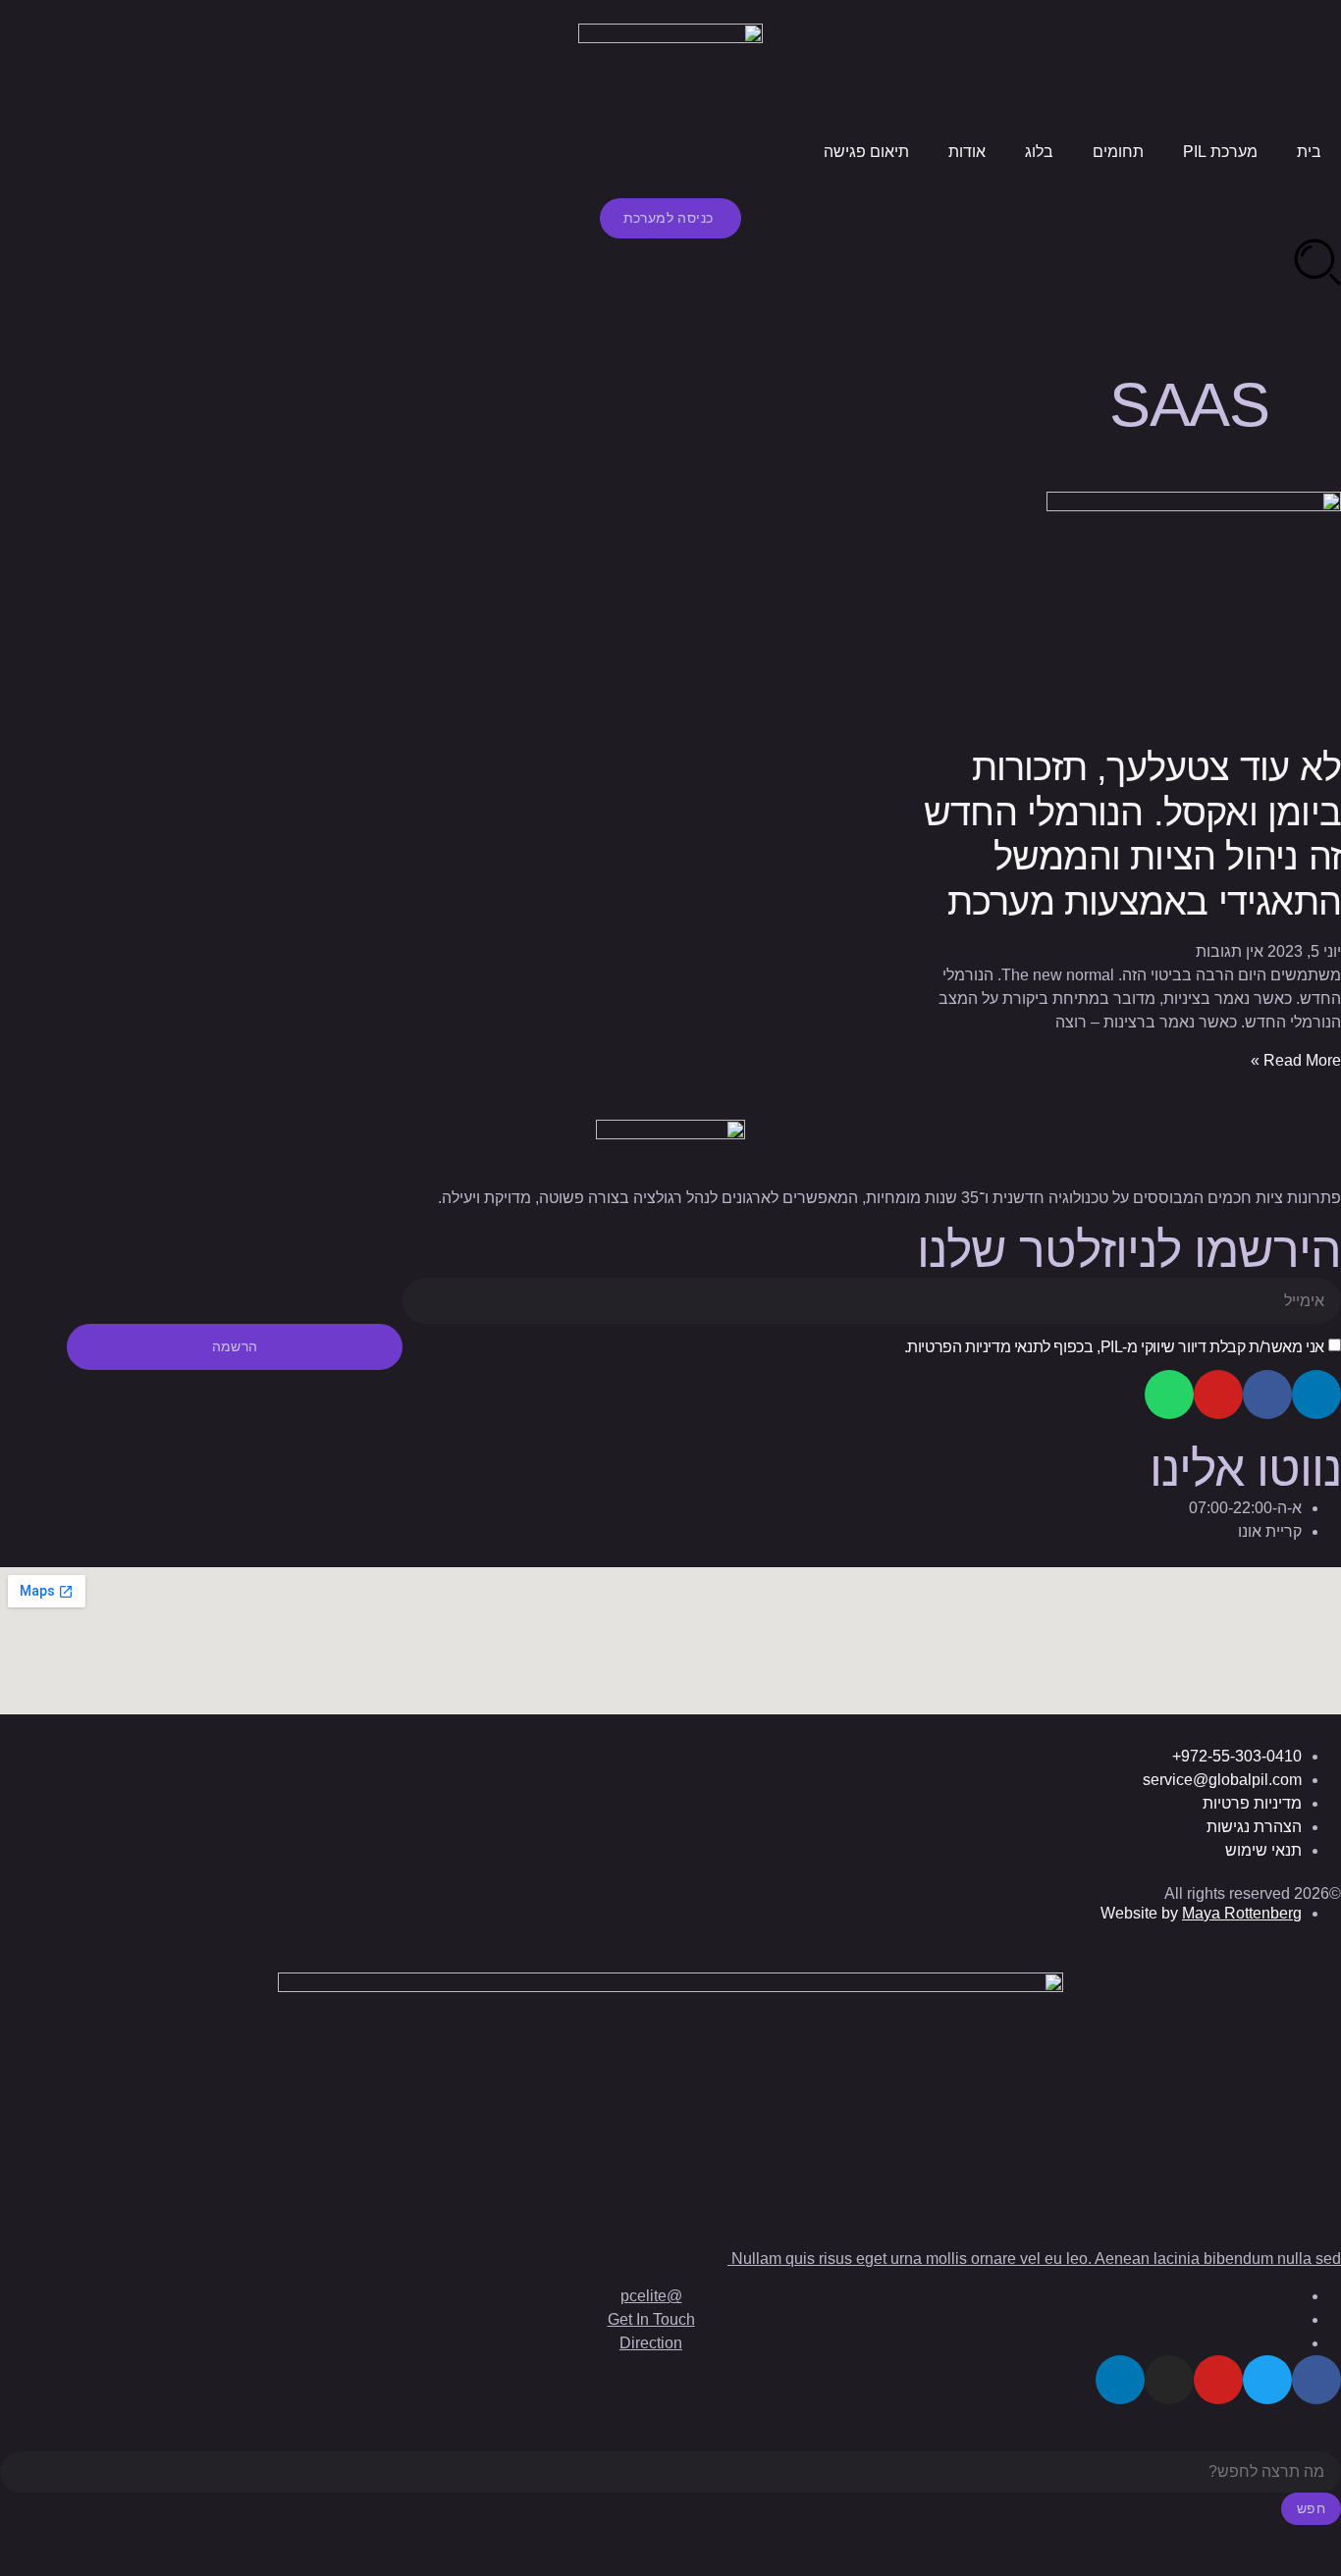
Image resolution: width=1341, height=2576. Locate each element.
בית (1309, 152)
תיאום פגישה (866, 152)
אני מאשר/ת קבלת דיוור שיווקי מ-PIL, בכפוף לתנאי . (1114, 1347)
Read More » (1296, 1060)
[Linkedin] (1316, 1394)
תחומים (1118, 152)
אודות (967, 152)
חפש (1311, 2508)
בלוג (1039, 152)
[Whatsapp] (1169, 1394)
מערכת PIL (1220, 152)
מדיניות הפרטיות (959, 1347)
